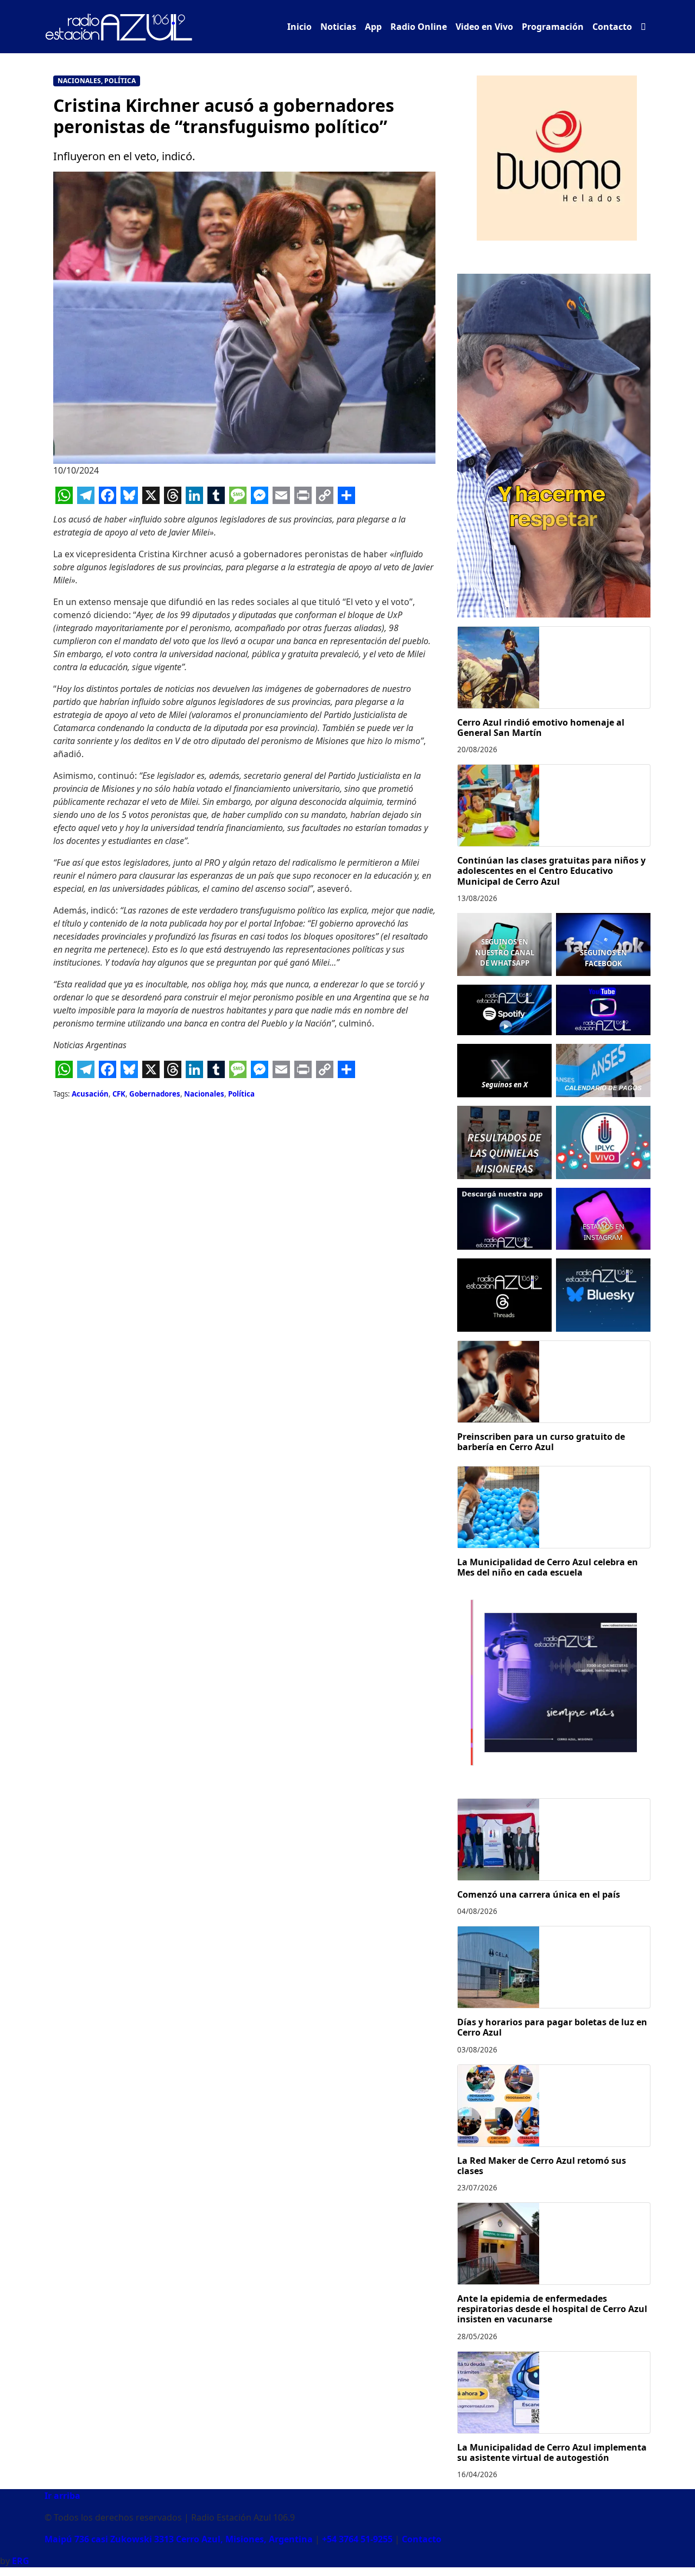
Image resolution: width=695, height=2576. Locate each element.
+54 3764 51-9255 (357, 2539)
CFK (119, 1094)
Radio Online (419, 27)
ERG (21, 2561)
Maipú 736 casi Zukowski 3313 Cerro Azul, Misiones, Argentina (179, 2539)
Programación (553, 27)
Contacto (612, 27)
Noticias (338, 27)
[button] (643, 27)
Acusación (90, 1094)
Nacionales (79, 81)
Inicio (299, 27)
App (373, 27)
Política (120, 81)
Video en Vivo (484, 27)
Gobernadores (155, 1094)
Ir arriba (62, 2496)
